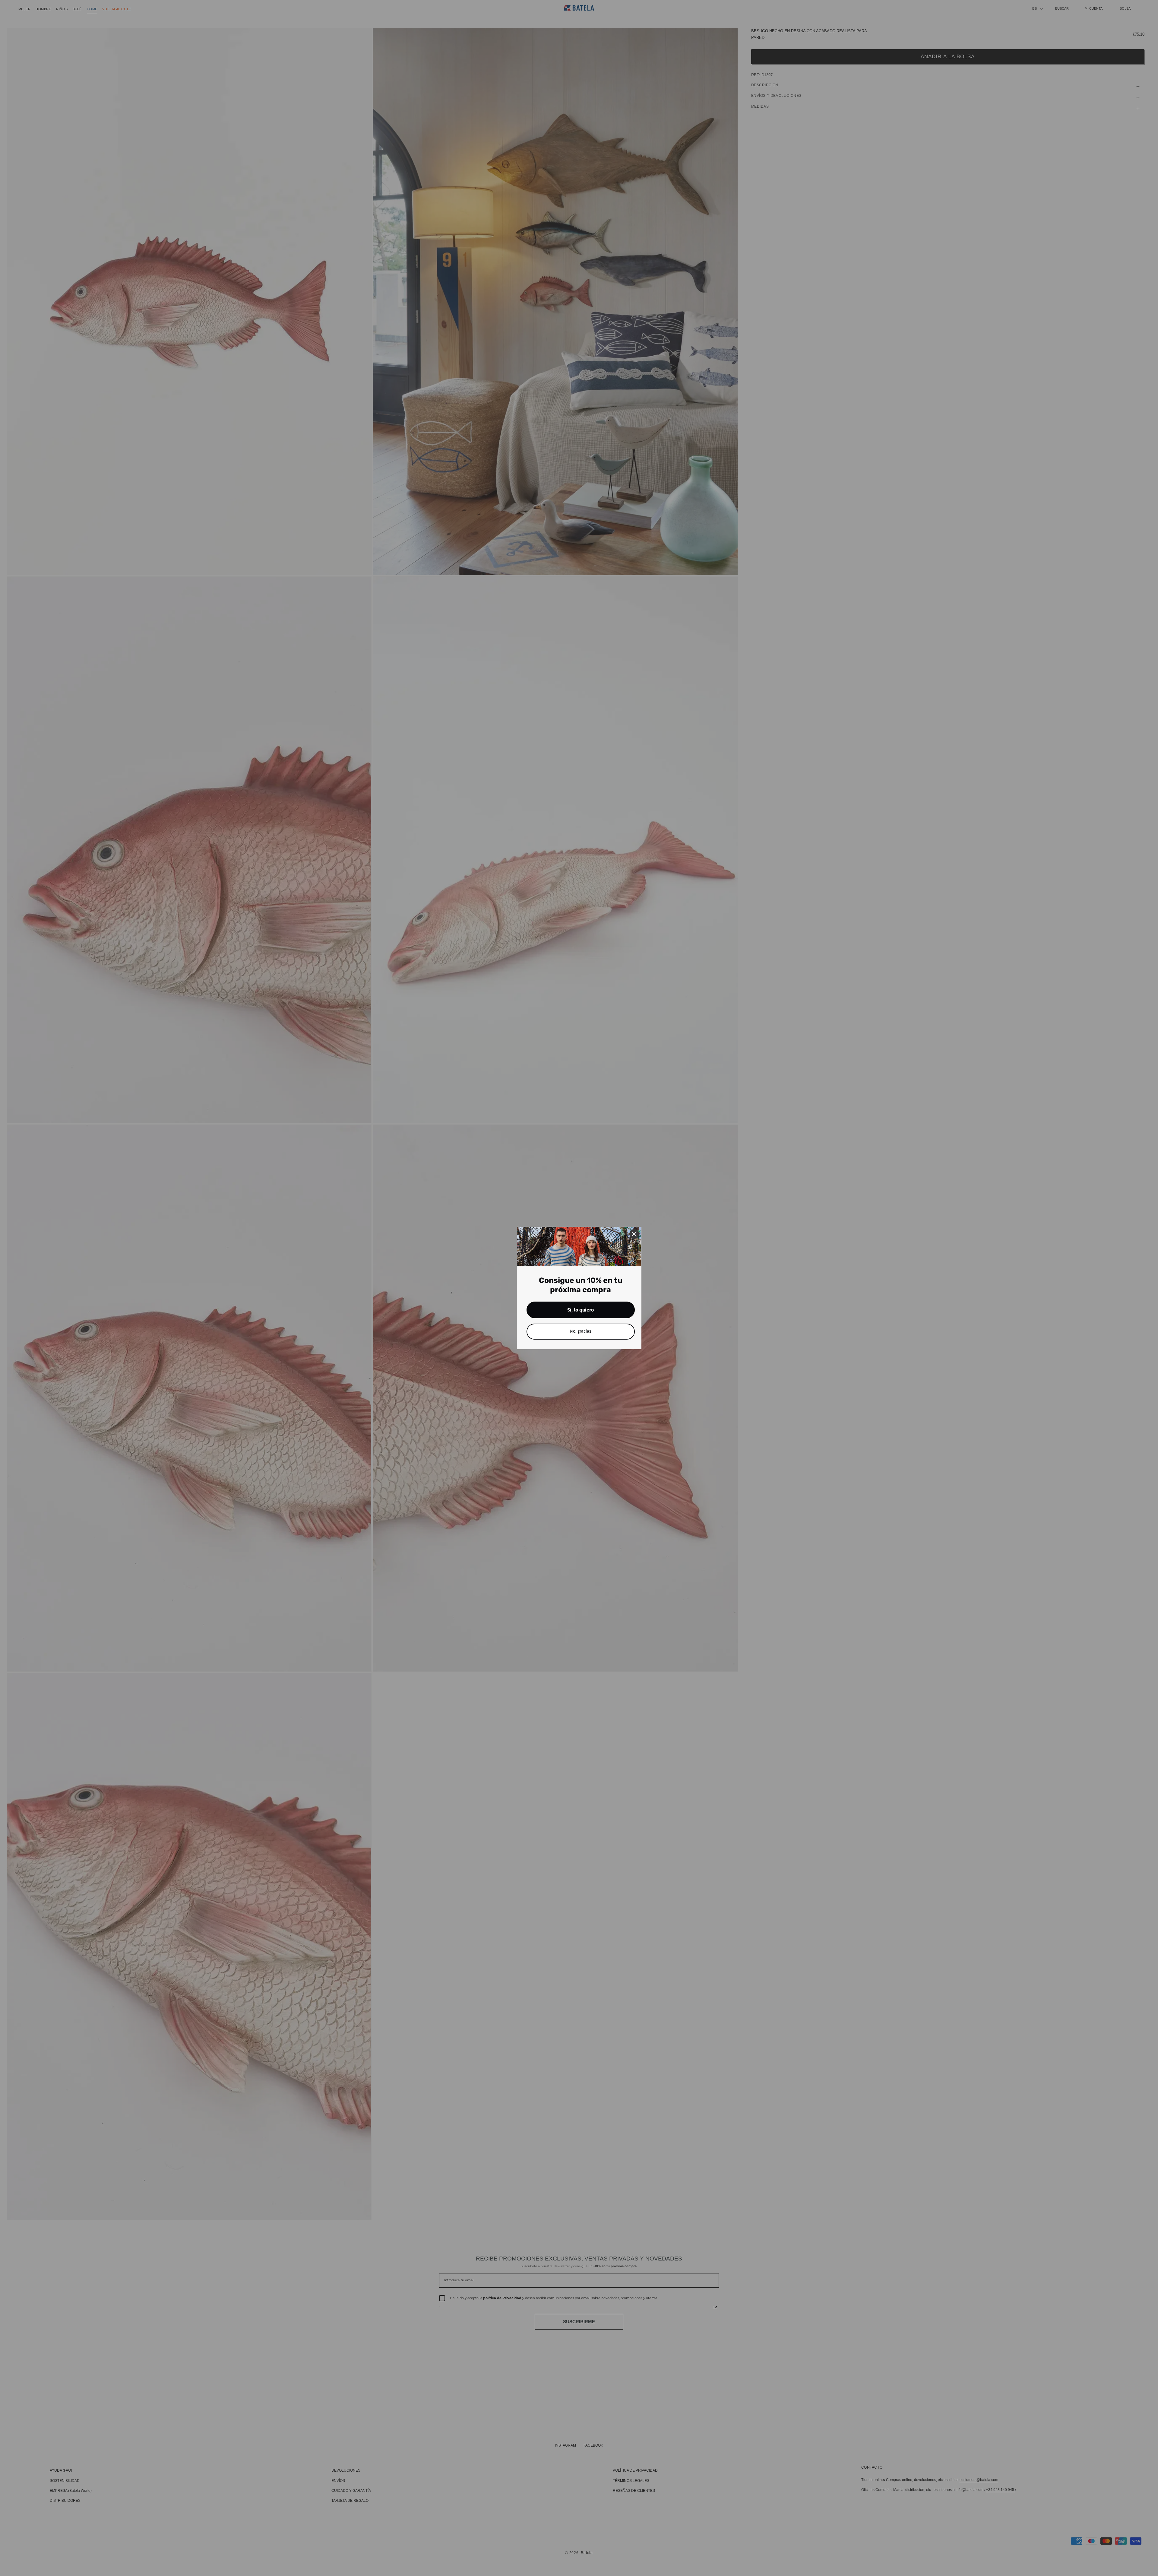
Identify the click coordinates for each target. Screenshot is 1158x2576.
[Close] (634, 1234)
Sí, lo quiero (581, 1310)
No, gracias (581, 1331)
